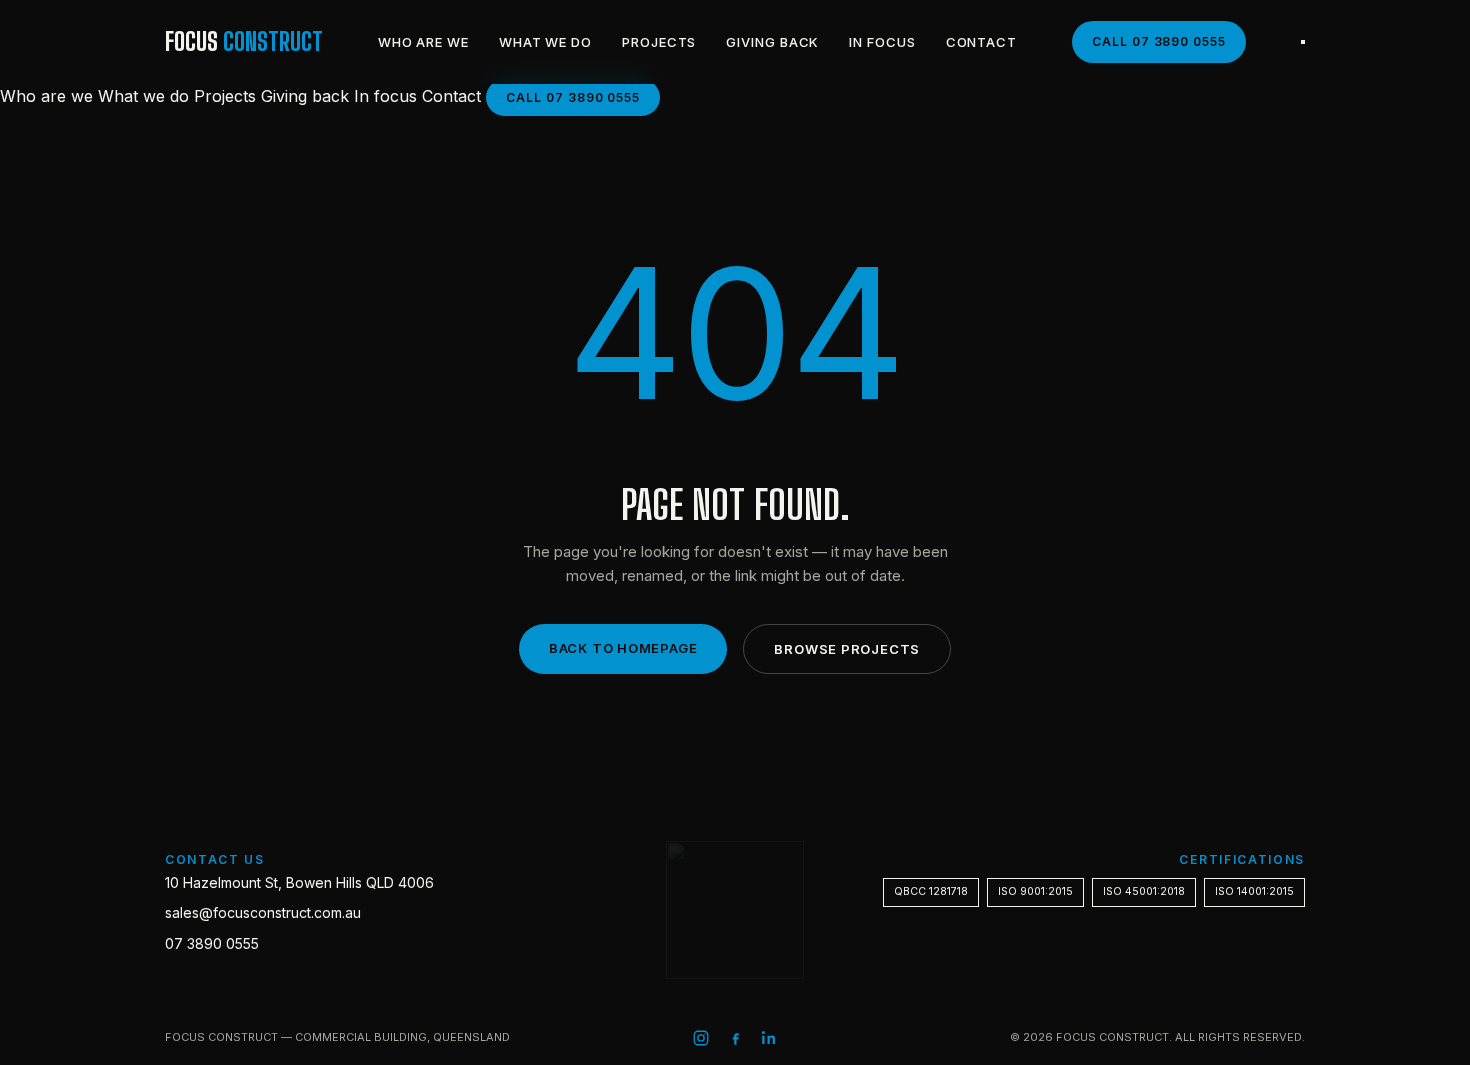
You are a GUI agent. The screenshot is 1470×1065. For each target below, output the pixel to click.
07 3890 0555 (212, 943)
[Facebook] (735, 1038)
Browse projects (847, 649)
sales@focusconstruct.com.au (263, 912)
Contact (981, 42)
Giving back (772, 42)
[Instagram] (701, 1038)
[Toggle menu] (1303, 42)
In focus (882, 42)
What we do (545, 42)
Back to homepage (623, 648)
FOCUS (244, 41)
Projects (659, 42)
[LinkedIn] (769, 1038)
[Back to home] (735, 910)
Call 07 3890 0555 (1159, 41)
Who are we (423, 42)
